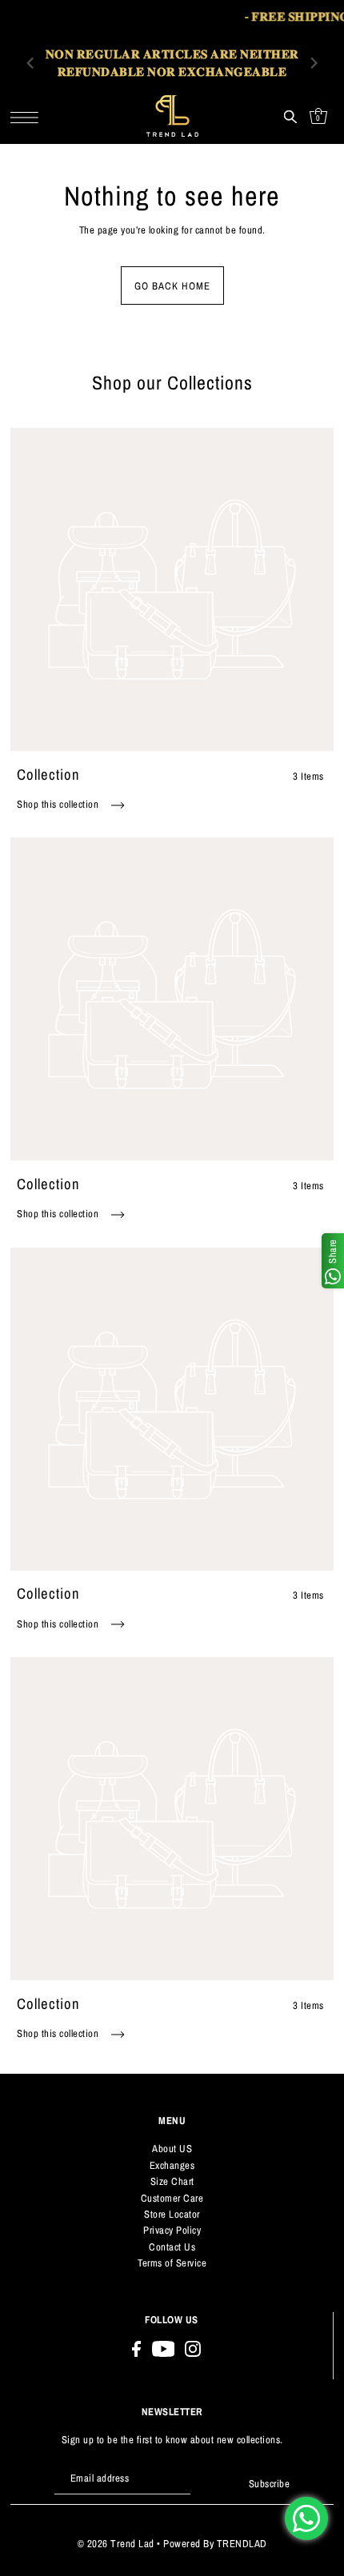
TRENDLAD (242, 2544)
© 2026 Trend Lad (116, 2544)
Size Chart (172, 2181)
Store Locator (172, 2214)
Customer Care (172, 2198)
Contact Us (172, 2247)
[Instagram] (193, 2348)
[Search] (290, 116)
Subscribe (269, 2484)
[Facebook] (136, 2348)
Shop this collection (59, 804)
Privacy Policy (172, 2230)
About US (172, 2149)
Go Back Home (172, 286)
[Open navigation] (28, 116)
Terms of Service (172, 2263)
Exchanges (172, 2165)
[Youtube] (164, 2348)
